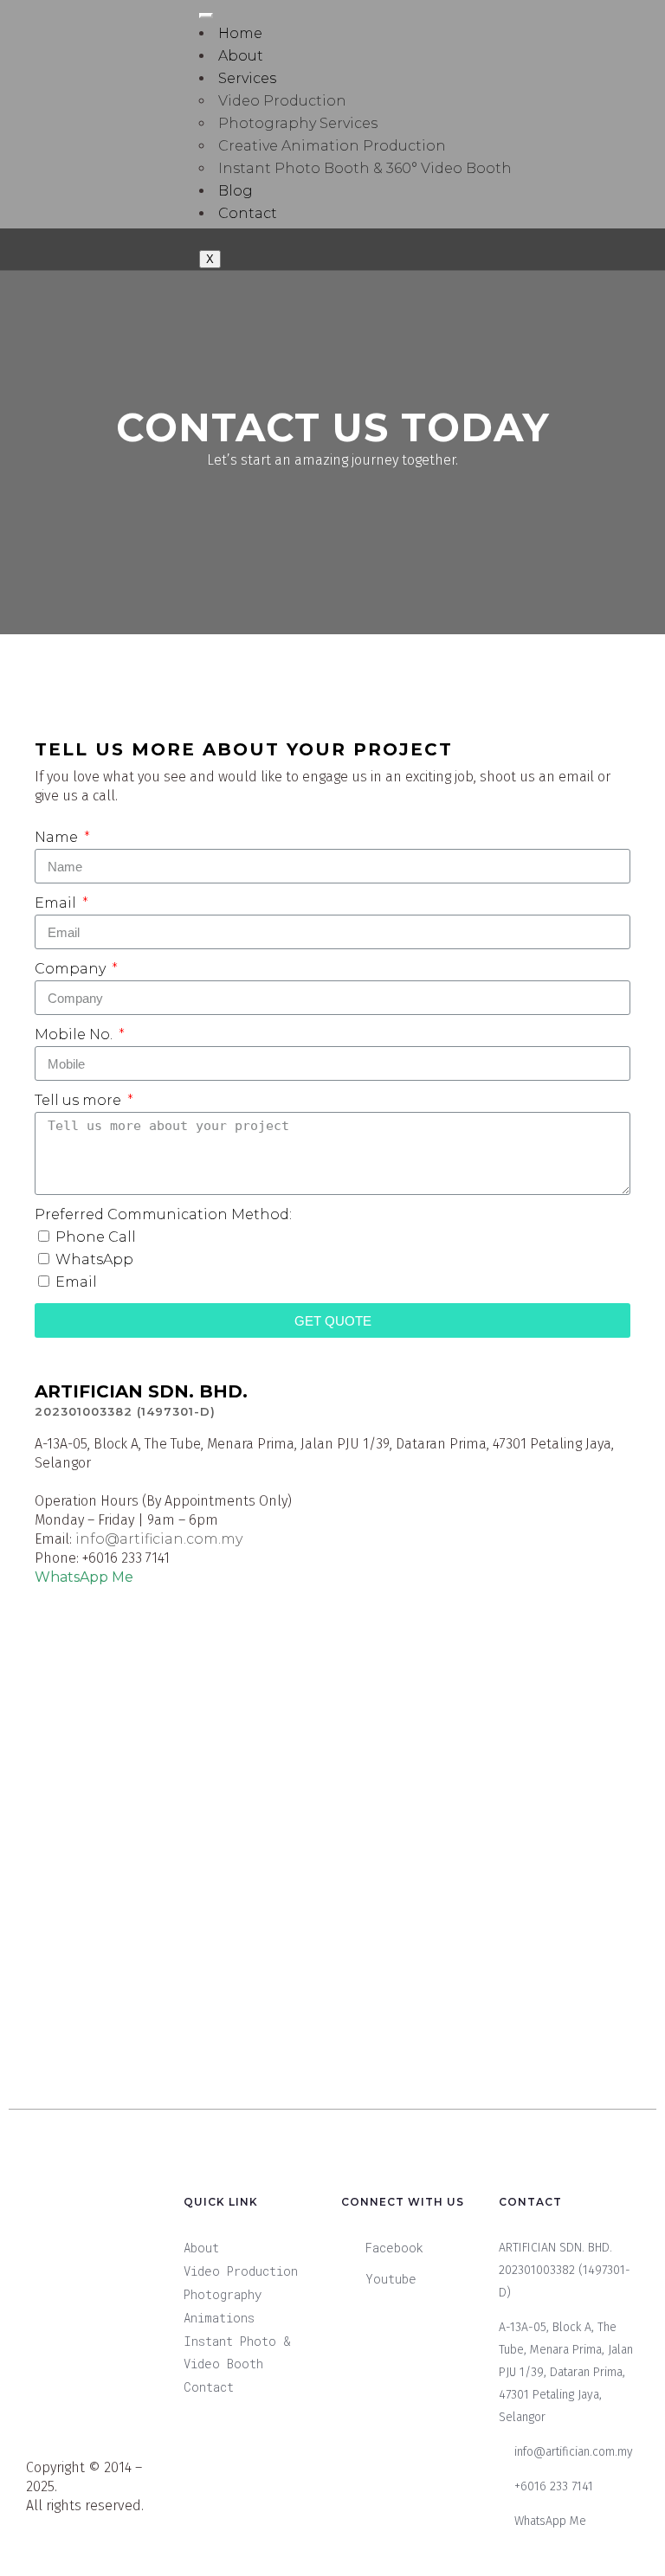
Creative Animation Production (332, 146)
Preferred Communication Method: (163, 1214)
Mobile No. (75, 1034)
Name (58, 837)
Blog (236, 191)
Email (57, 903)
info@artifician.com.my (159, 1539)
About (241, 56)
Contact (248, 213)
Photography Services (298, 123)
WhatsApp (94, 1259)
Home (240, 33)
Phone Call (96, 1237)
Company (72, 969)
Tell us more (80, 1100)
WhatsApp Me (84, 1577)
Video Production (282, 101)
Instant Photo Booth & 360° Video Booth (365, 168)
